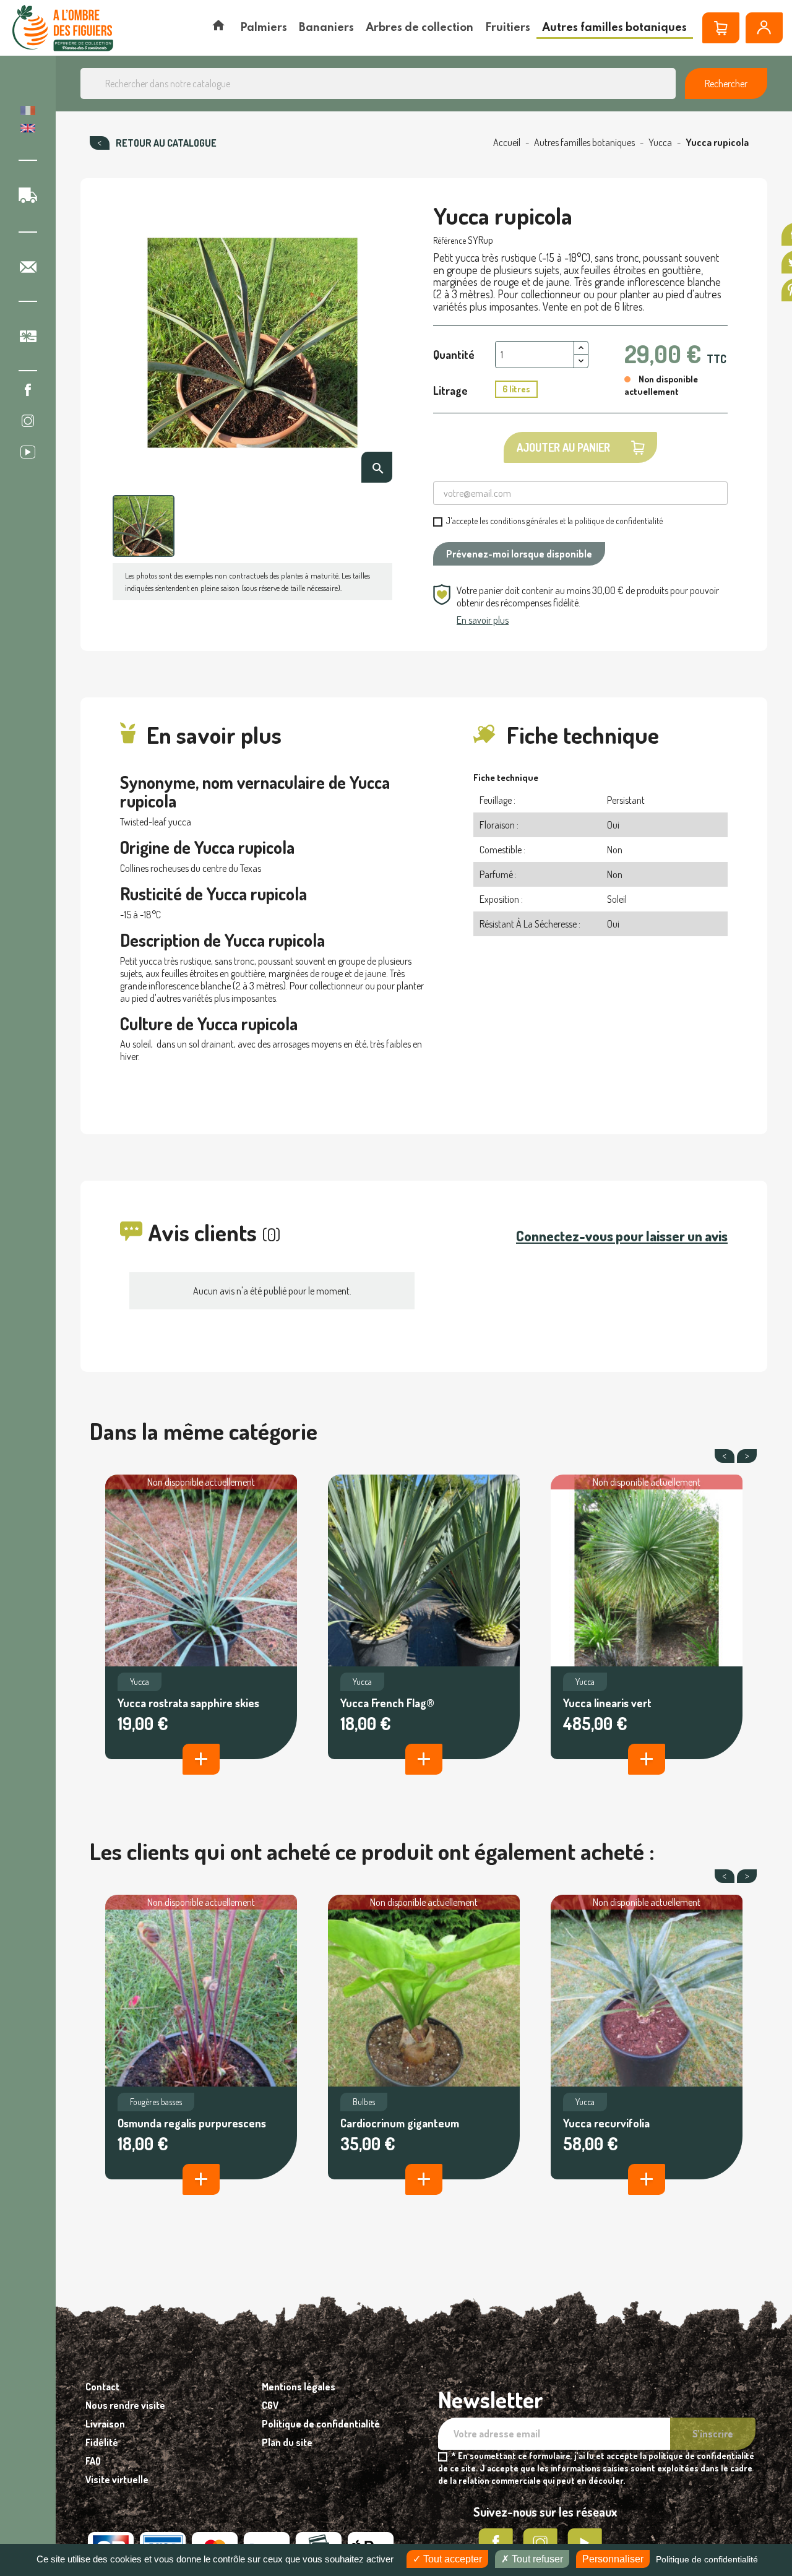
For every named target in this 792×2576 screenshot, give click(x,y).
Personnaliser (613, 2559)
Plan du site (287, 2442)
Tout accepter (451, 2559)
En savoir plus (483, 620)
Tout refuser (536, 2559)
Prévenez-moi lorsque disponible (519, 554)
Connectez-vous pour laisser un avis (622, 1236)
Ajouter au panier (563, 447)
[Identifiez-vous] (764, 28)
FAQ (93, 2461)
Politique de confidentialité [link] (707, 2559)
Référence (450, 240)
